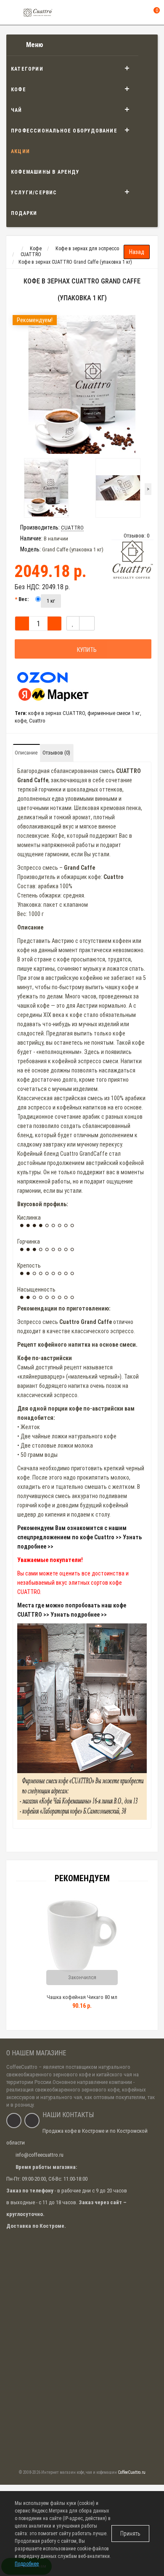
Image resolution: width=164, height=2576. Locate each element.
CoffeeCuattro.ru (132, 2472)
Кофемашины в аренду (45, 172)
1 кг (51, 601)
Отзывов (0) (56, 753)
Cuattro (37, 721)
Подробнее (27, 2564)
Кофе (19, 90)
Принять (130, 2534)
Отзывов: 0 (136, 536)
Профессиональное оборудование (64, 131)
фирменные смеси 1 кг (114, 713)
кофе (21, 721)
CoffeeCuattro (22, 2067)
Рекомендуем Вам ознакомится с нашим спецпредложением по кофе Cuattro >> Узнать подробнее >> (79, 1537)
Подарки (24, 213)
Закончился (82, 1977)
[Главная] (14, 249)
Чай (17, 110)
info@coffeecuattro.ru (40, 2155)
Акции (20, 151)
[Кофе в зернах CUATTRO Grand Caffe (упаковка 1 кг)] (82, 384)
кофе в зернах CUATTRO (57, 713)
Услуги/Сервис (34, 193)
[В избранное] (73, 623)
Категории (27, 69)
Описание (26, 753)
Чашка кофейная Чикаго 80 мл (82, 1997)
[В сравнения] (87, 623)
